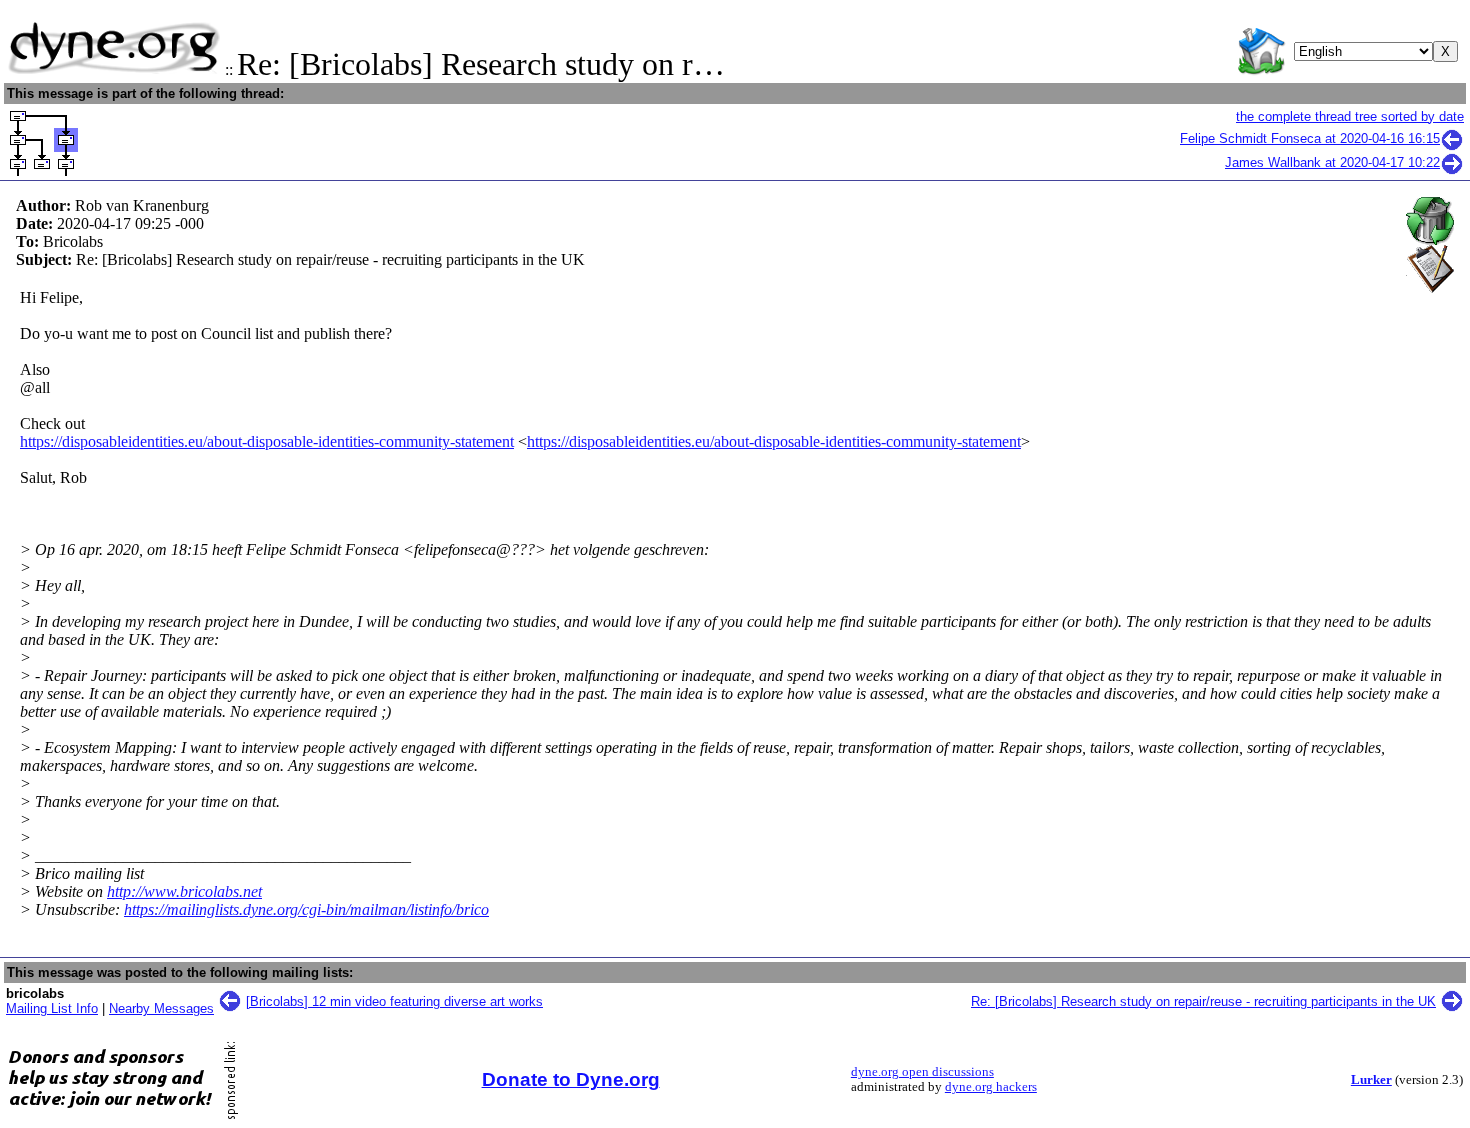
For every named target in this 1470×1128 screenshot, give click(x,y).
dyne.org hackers (991, 1087)
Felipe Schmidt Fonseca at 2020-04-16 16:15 (1310, 138)
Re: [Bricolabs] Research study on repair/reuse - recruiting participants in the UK (1203, 1001)
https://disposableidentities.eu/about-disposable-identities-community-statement (267, 441)
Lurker (1371, 1080)
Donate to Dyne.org (571, 1079)
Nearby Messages (161, 1008)
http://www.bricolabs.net (184, 891)
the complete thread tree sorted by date (1350, 116)
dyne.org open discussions (922, 1072)
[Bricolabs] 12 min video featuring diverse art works (394, 1001)
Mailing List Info (52, 1008)
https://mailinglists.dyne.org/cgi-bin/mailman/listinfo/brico (306, 909)
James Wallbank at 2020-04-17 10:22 (1332, 162)
